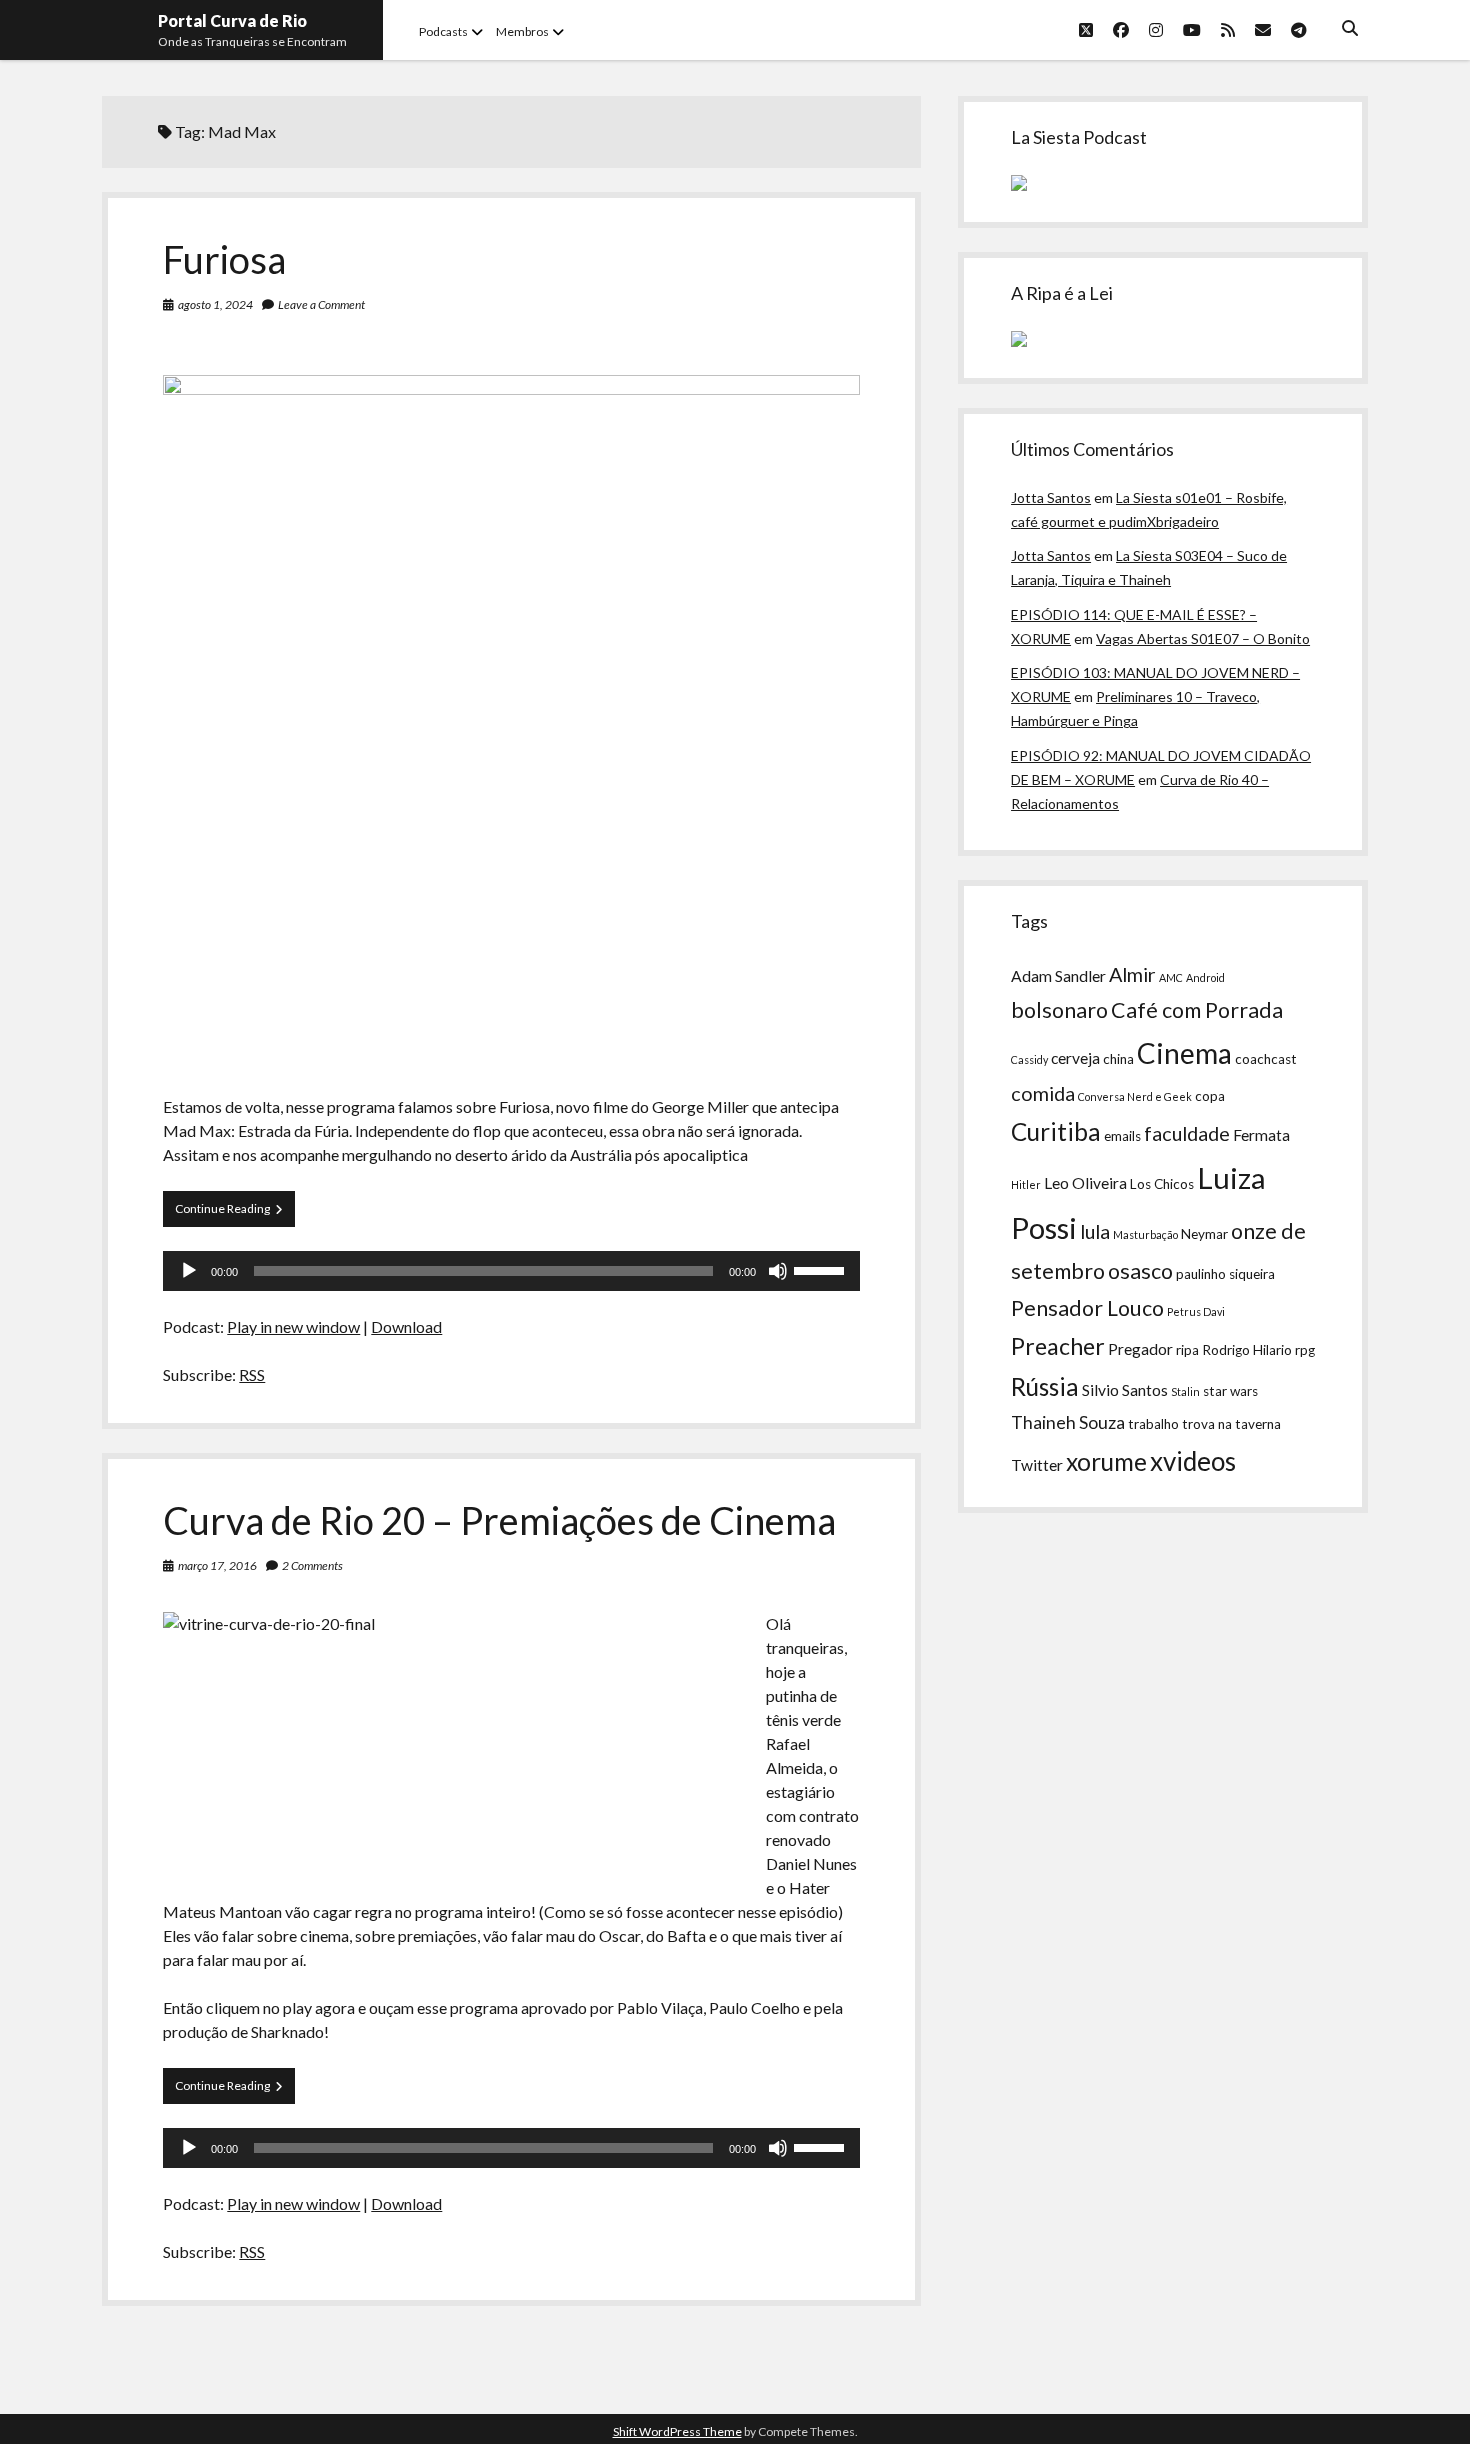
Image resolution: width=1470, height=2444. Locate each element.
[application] (511, 1271)
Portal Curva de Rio (232, 20)
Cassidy (1029, 1059)
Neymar (1204, 1234)
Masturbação (1145, 1234)
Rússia (1045, 1386)
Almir (1132, 974)
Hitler (1026, 1184)
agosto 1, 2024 (215, 304)
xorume (1106, 1461)
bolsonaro (1059, 1010)
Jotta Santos (1051, 497)
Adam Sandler (1058, 976)
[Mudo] (778, 1271)
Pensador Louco (1087, 1308)
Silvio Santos (1125, 1390)
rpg (1305, 1350)
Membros (522, 31)
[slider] (822, 1269)
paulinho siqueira (1225, 1274)
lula (1095, 1231)
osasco (1140, 1271)
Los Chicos (1162, 1184)
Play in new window (293, 1326)
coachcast (1266, 1059)
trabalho (1153, 1424)
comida (1043, 1093)
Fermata (1261, 1135)
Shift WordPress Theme (677, 2431)
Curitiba (1056, 1131)
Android (1205, 977)
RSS (252, 1374)
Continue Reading (235, 1208)
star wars (1230, 1391)
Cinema (1184, 1053)
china (1118, 1059)
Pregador (1140, 1349)
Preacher (1058, 1346)
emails (1122, 1136)
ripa (1187, 1350)
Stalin (1185, 1391)
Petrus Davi (1196, 1311)
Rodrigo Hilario (1247, 1350)
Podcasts (443, 31)
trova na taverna (1231, 1424)
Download (406, 1326)
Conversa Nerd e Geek (1135, 1096)
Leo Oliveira (1085, 1183)
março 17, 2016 (217, 1565)
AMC (1171, 977)
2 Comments (312, 1565)
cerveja (1075, 1058)
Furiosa (224, 259)
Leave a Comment (321, 304)
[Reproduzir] (189, 1271)
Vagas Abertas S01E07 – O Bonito (1203, 638)
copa (1210, 1096)
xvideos (1193, 1461)
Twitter (1037, 1465)
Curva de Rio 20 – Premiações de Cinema (499, 1520)
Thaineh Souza (1068, 1422)
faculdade (1187, 1133)
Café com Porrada (1197, 1010)
